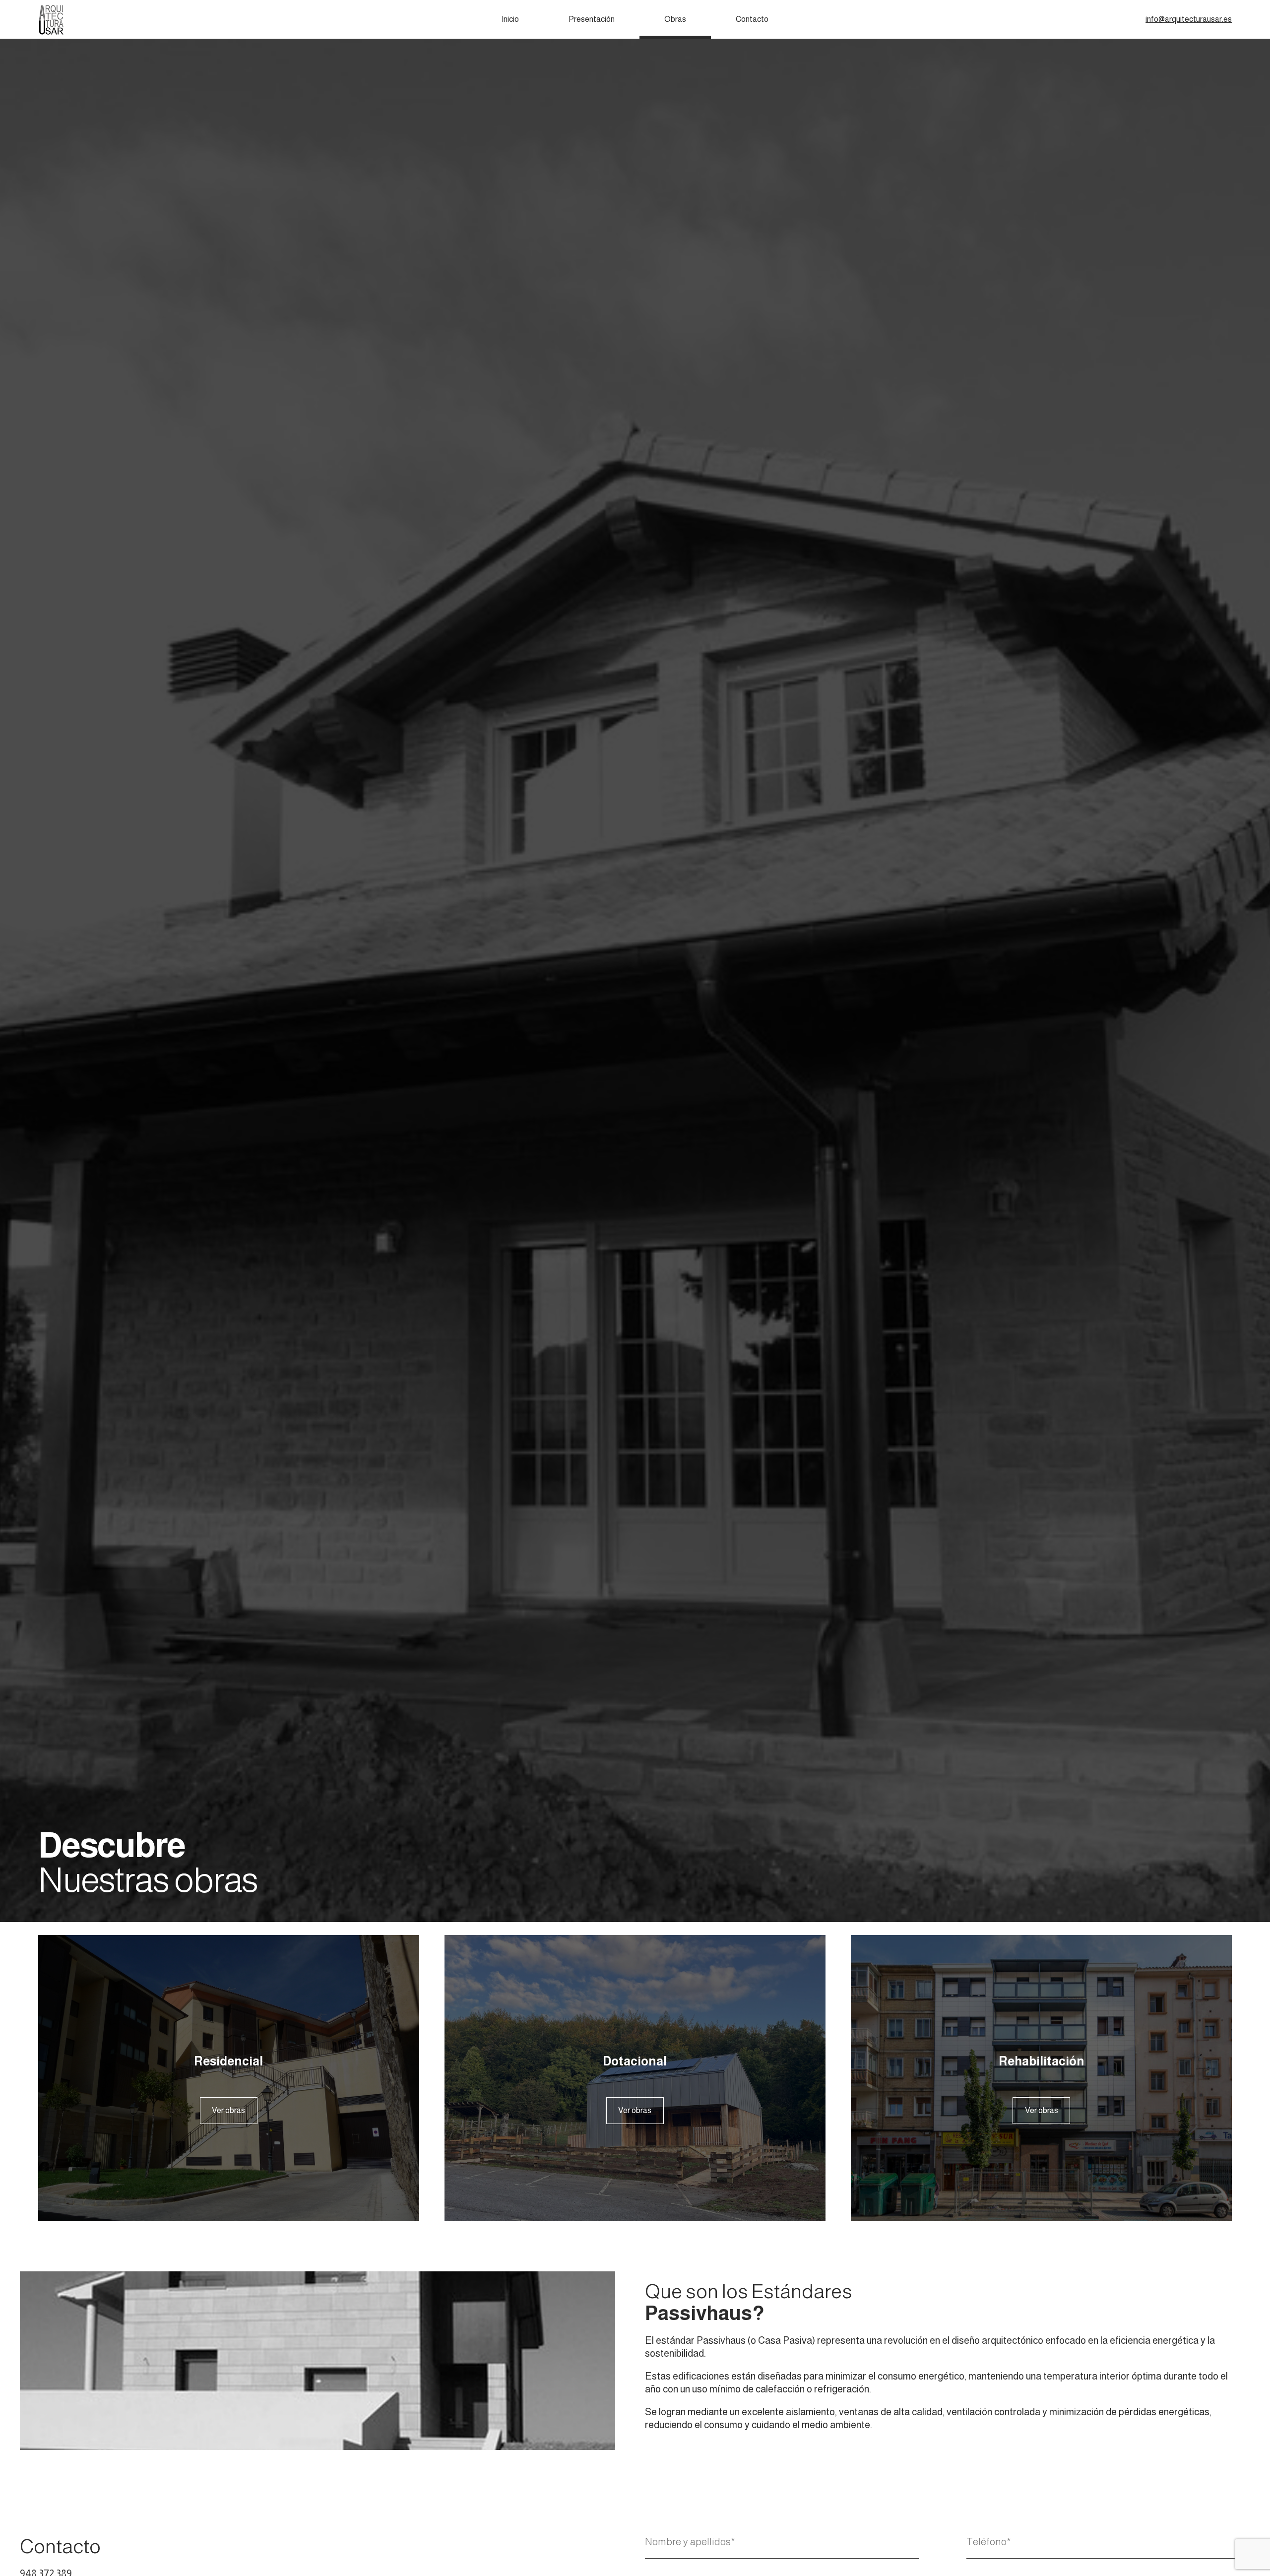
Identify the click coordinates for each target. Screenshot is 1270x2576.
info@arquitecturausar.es (1189, 19)
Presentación (592, 19)
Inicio (510, 19)
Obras (675, 19)
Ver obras (228, 2110)
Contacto (752, 19)
